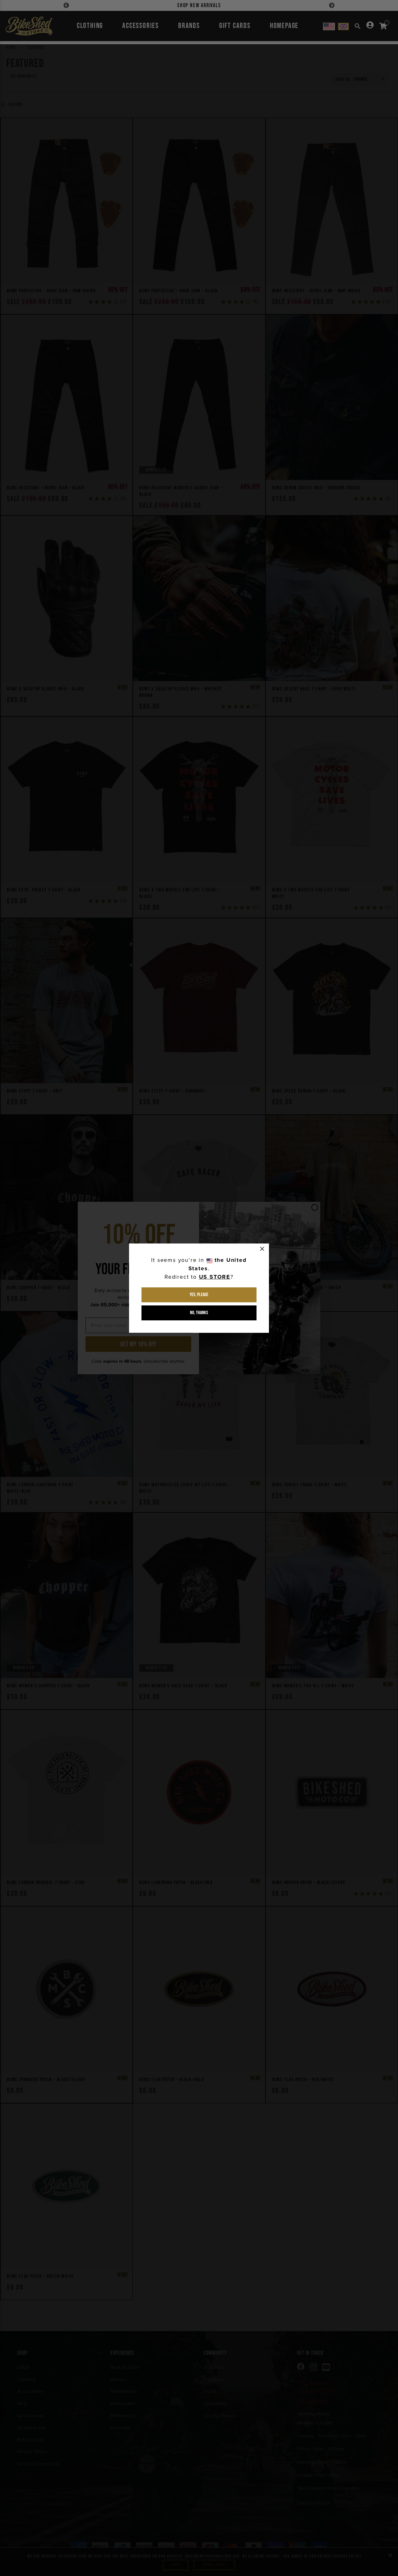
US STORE (215, 1277)
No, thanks (199, 1313)
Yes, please (199, 1295)
